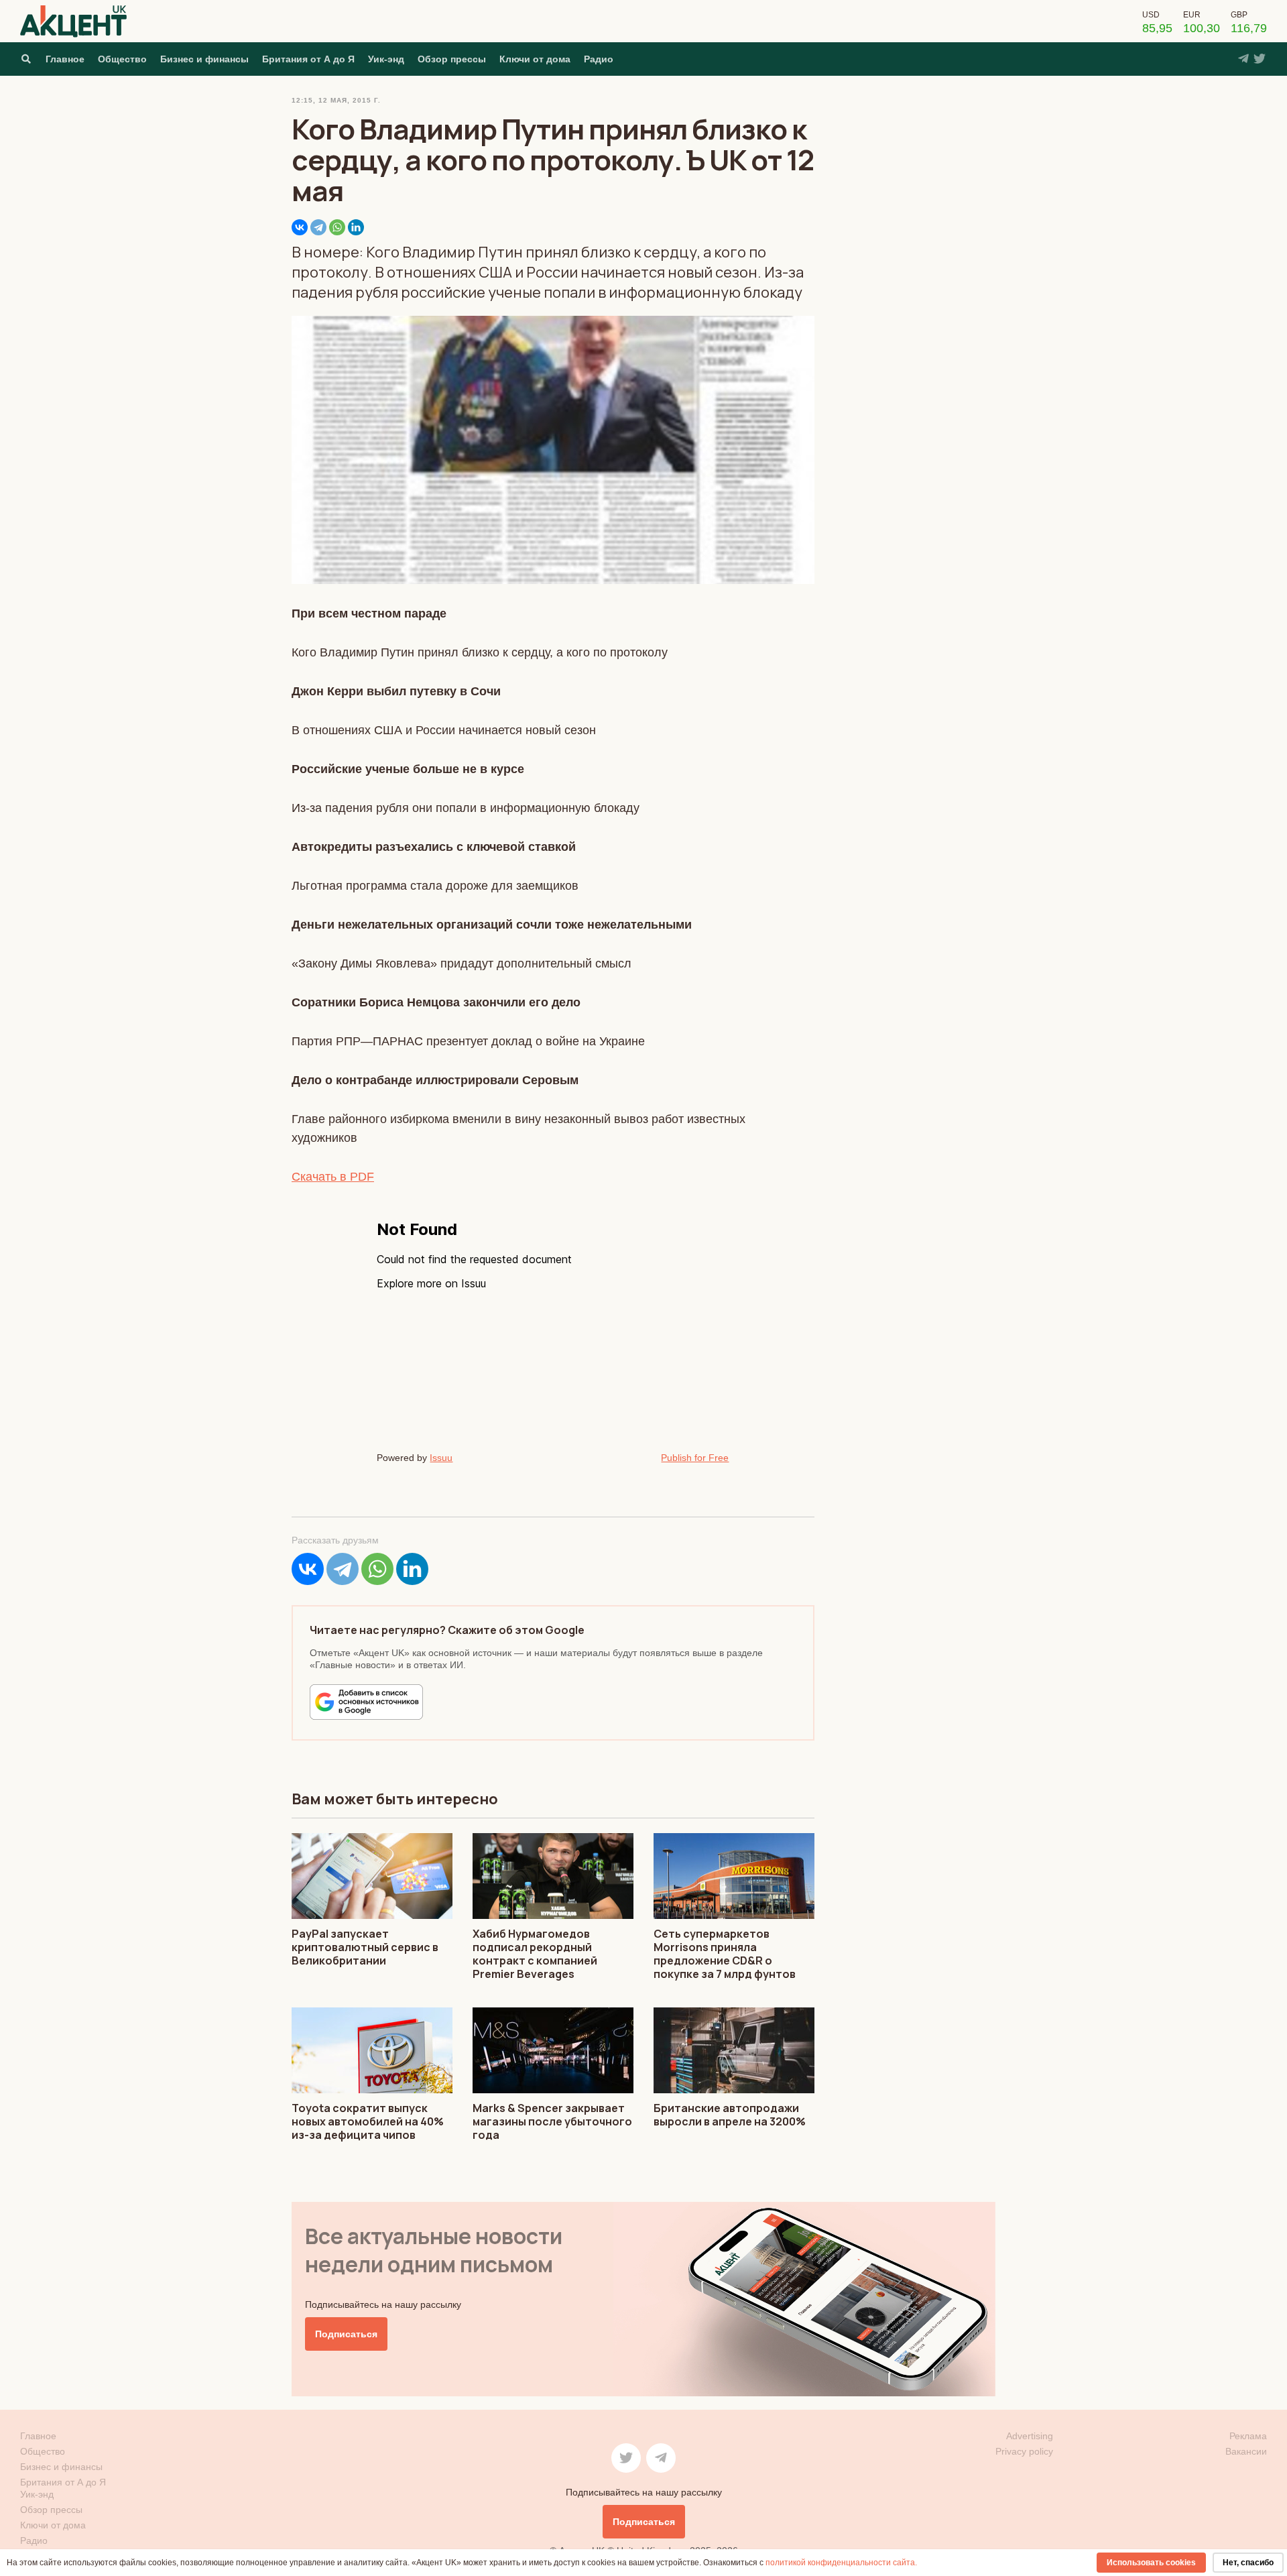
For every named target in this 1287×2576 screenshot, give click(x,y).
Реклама (1248, 2436)
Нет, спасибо (1248, 2563)
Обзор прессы (452, 59)
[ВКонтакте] (300, 227)
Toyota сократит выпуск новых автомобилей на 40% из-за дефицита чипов (368, 2121)
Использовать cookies (1151, 2563)
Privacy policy (1024, 2451)
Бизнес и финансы (204, 59)
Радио (599, 59)
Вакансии (1246, 2451)
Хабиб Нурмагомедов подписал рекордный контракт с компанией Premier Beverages (535, 1954)
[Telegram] (318, 227)
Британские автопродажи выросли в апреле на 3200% (730, 2115)
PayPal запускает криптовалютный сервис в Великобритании (365, 1947)
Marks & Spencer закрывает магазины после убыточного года (552, 2121)
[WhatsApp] (337, 227)
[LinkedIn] (356, 227)
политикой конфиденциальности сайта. (841, 2563)
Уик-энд (386, 59)
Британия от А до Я (308, 59)
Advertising (1030, 2436)
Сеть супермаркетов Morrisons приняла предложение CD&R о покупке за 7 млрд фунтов (725, 1954)
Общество (122, 59)
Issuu (441, 1458)
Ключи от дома (535, 59)
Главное (65, 59)
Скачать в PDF (333, 1177)
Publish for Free (695, 1458)
